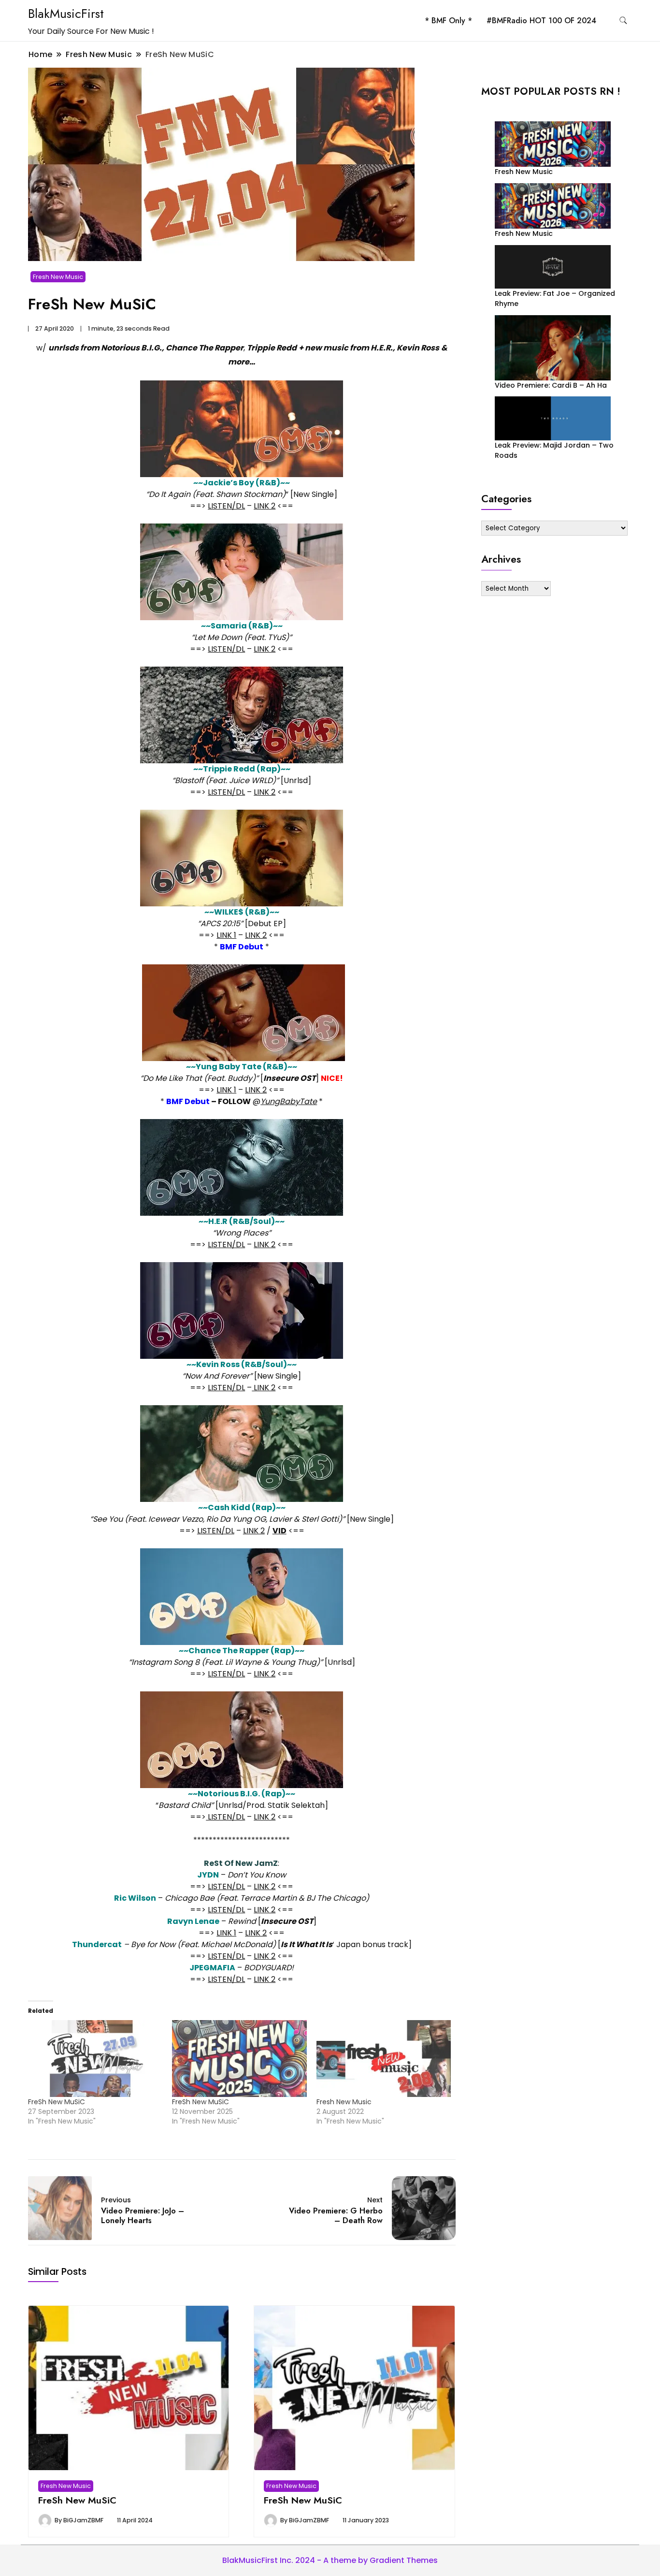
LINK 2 (265, 506)
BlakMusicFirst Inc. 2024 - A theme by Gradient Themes (330, 2560)
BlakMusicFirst (66, 14)
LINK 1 (226, 935)
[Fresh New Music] (384, 2059)
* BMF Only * (448, 21)
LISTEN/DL (226, 506)
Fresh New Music (58, 277)
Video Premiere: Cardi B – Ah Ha (551, 385)
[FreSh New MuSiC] (95, 2059)
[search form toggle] (623, 21)
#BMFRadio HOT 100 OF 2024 (541, 21)
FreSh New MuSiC (57, 2102)
